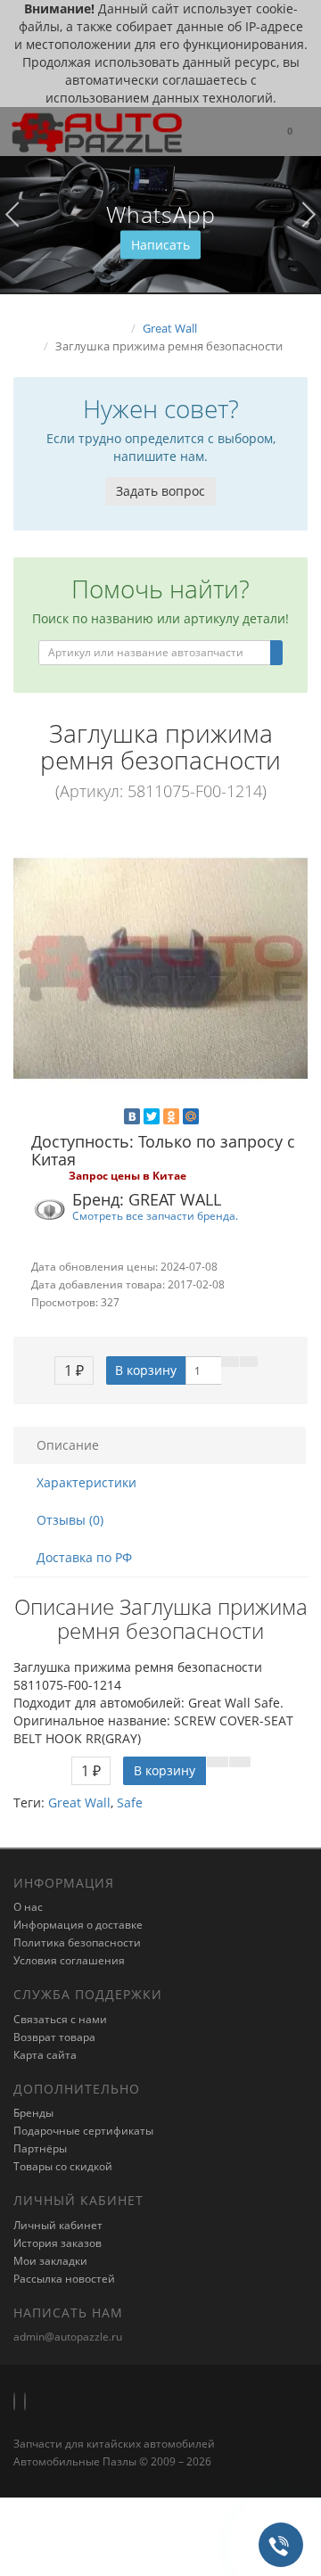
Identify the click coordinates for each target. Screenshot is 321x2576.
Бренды (33, 2113)
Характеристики (86, 1482)
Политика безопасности (77, 1942)
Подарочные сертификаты (83, 2131)
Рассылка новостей (64, 2279)
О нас (28, 1907)
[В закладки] (230, 1362)
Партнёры (40, 2148)
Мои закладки (50, 2261)
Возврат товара (54, 2037)
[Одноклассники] (171, 1116)
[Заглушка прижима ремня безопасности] (160, 968)
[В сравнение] (249, 1362)
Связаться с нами (60, 2019)
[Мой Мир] (191, 1116)
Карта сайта (45, 2055)
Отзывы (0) (70, 1520)
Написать (160, 245)
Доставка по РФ (84, 1557)
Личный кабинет (58, 2225)
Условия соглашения (69, 1960)
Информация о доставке (78, 1925)
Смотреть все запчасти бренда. (155, 1215)
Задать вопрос (160, 491)
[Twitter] (152, 1116)
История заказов (58, 2243)
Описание (68, 1445)
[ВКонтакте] (132, 1116)
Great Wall (79, 1802)
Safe (130, 1802)
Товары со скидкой (63, 2166)
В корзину (146, 1370)
